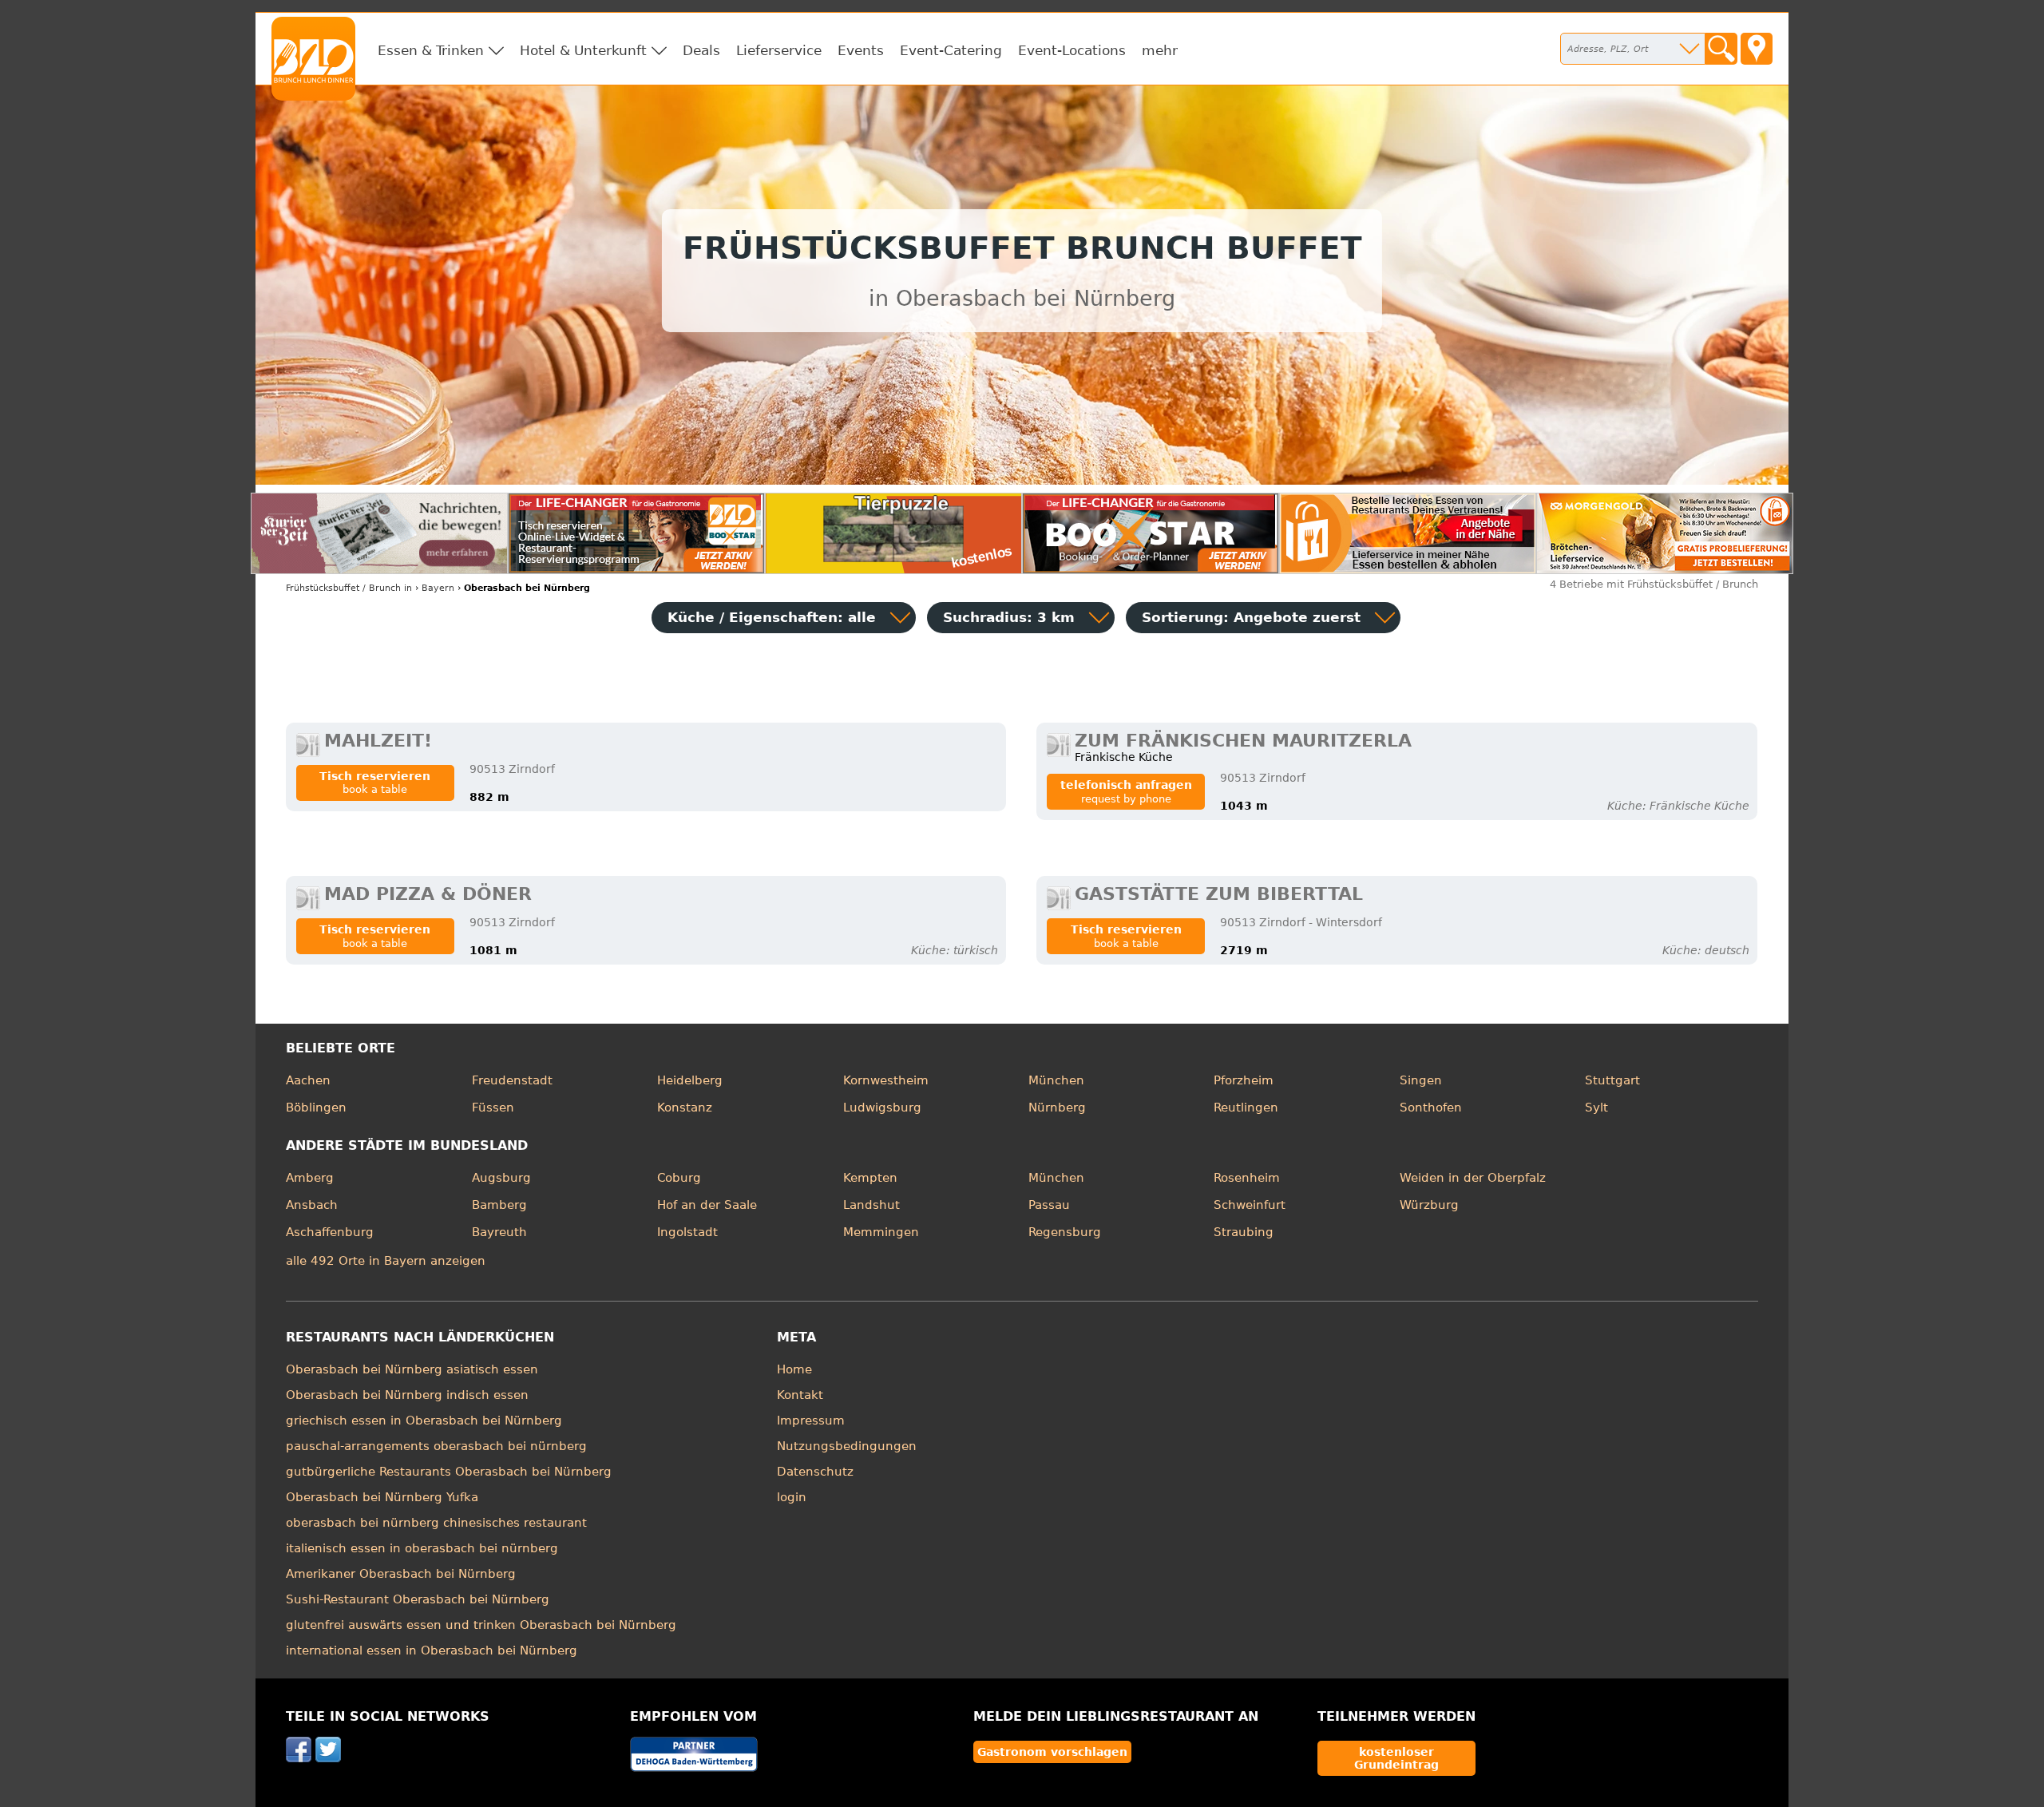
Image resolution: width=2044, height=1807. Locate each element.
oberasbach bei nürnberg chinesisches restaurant (436, 1523)
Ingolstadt (687, 1232)
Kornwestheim (886, 1080)
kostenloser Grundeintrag (1396, 1758)
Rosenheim (1247, 1178)
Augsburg (501, 1178)
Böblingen (316, 1108)
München (1056, 1080)
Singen (1421, 1080)
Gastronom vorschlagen (1052, 1752)
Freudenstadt (512, 1080)
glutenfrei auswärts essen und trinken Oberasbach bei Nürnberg (481, 1625)
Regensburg (1065, 1232)
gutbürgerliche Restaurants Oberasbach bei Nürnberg (449, 1472)
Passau (1049, 1205)
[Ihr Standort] (1757, 49)
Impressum (811, 1421)
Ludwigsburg (882, 1108)
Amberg (310, 1178)
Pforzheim (1244, 1080)
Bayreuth (499, 1232)
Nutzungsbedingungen (847, 1446)
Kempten (870, 1178)
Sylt (1596, 1108)
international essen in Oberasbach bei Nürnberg (432, 1650)
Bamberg (499, 1205)
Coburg (679, 1178)
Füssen (493, 1108)
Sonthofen (1431, 1108)
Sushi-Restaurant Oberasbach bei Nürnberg (418, 1599)
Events (861, 50)
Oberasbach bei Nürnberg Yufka (382, 1497)
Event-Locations (1072, 50)
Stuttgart (1612, 1080)
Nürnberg (1057, 1108)
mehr (1160, 50)
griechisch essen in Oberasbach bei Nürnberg (424, 1421)
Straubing (1244, 1232)
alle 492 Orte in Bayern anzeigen (386, 1261)
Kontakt (800, 1395)
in (349, 588)
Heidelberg (690, 1080)
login (792, 1497)
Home (794, 1369)
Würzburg (1429, 1205)
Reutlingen (1246, 1108)
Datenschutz (815, 1472)
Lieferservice (779, 50)
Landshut (871, 1205)
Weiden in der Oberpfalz (1473, 1178)
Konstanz (685, 1108)
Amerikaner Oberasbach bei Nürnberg (401, 1574)
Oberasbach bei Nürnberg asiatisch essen (412, 1369)
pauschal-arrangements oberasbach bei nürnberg (436, 1446)
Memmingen (881, 1232)
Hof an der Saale (707, 1205)
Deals (701, 50)
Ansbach (312, 1205)
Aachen (308, 1080)
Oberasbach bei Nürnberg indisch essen (407, 1395)
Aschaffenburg (330, 1232)
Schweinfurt (1250, 1205)
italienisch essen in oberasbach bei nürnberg (422, 1548)
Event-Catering (951, 50)
